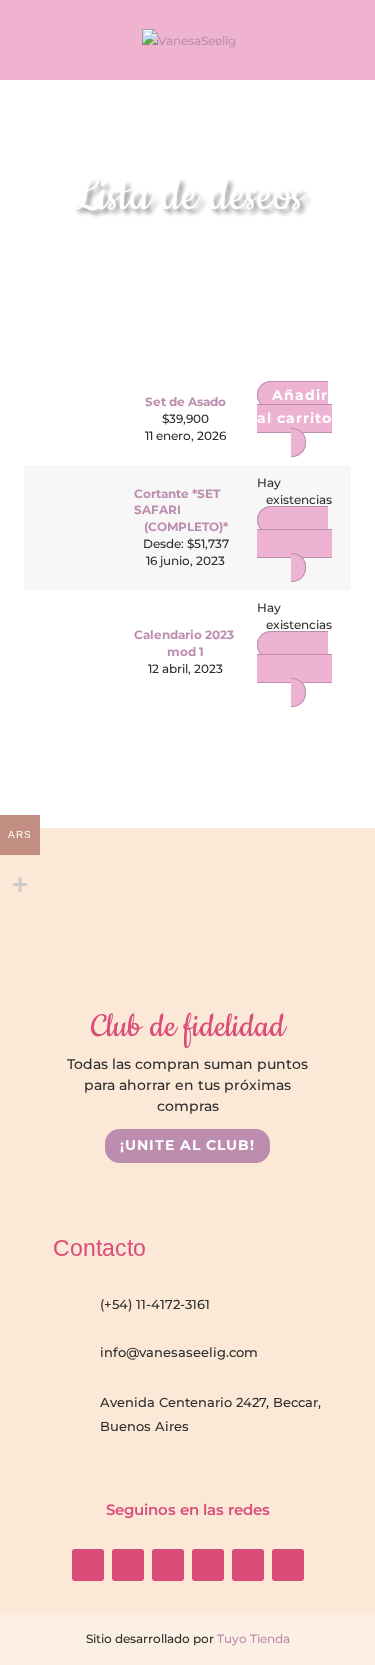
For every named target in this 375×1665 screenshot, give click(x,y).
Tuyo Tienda (252, 1638)
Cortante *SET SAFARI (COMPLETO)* (180, 510)
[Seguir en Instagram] (88, 1565)
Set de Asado (185, 401)
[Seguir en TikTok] (208, 1565)
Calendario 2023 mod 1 (184, 643)
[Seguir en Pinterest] (288, 1565)
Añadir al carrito (294, 532)
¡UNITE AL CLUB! (187, 1145)
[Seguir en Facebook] (128, 1565)
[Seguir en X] (248, 1565)
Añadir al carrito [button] (294, 407)
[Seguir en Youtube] (168, 1565)
